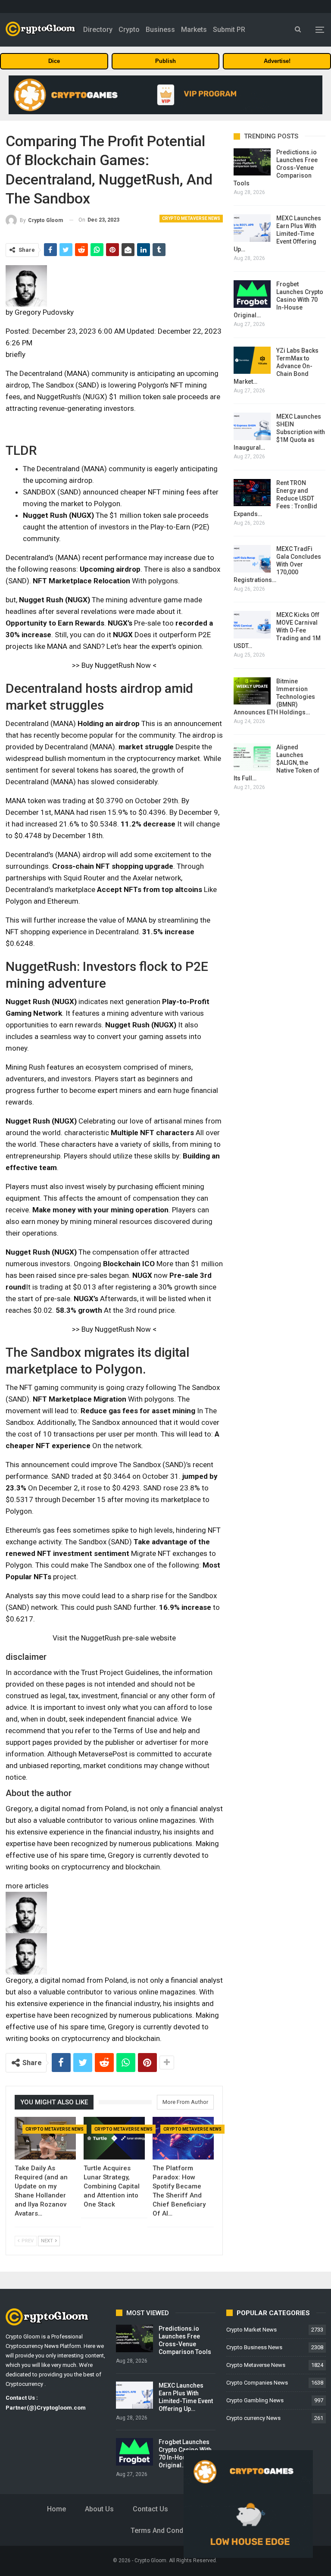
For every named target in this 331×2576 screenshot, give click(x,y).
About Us (99, 2509)
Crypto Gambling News (255, 2400)
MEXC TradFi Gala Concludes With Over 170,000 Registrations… (277, 564)
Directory (98, 30)
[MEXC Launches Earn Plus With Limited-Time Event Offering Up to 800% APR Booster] (252, 228)
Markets (194, 30)
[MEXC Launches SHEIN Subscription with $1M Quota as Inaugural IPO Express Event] (252, 426)
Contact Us (150, 2509)
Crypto (129, 30)
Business (160, 30)
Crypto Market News (251, 2330)
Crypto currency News (253, 2418)
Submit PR (229, 30)
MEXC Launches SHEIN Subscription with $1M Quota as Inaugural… (279, 432)
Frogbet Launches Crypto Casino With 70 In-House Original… (278, 300)
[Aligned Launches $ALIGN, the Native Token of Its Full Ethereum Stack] (252, 757)
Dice (54, 61)
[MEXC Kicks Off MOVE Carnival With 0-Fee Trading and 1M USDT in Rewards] (252, 625)
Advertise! (277, 61)
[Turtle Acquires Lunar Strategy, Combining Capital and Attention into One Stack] (114, 2138)
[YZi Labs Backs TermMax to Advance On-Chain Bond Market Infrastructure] (252, 360)
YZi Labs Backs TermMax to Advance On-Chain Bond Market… (276, 366)
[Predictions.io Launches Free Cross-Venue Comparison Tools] (252, 162)
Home (56, 2509)
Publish (165, 61)
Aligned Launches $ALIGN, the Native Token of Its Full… (276, 763)
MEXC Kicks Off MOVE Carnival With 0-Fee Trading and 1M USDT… (277, 630)
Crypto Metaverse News (191, 218)
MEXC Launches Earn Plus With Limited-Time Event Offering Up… (277, 234)
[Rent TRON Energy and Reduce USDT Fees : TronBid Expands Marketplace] (252, 493)
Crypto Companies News (257, 2383)
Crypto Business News (254, 2347)
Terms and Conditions (166, 2531)
